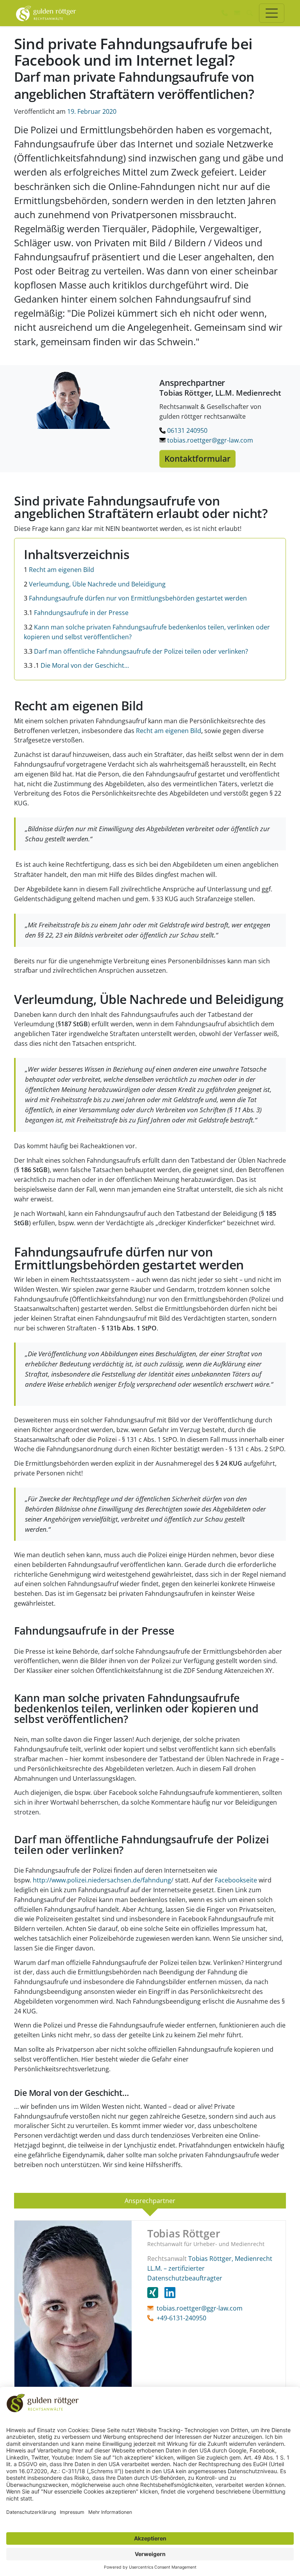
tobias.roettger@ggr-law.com (209, 440)
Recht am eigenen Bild (59, 570)
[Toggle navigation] (272, 13)
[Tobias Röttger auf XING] (156, 2293)
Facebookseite (236, 1880)
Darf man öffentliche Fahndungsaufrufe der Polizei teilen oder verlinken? (136, 651)
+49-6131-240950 (181, 2318)
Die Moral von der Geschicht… (76, 665)
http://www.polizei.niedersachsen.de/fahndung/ (103, 1880)
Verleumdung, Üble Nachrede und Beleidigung (95, 584)
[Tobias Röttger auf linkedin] (170, 2293)
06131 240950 (187, 430)
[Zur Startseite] (46, 13)
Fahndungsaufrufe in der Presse (76, 613)
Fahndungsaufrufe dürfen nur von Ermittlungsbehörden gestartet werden (135, 598)
